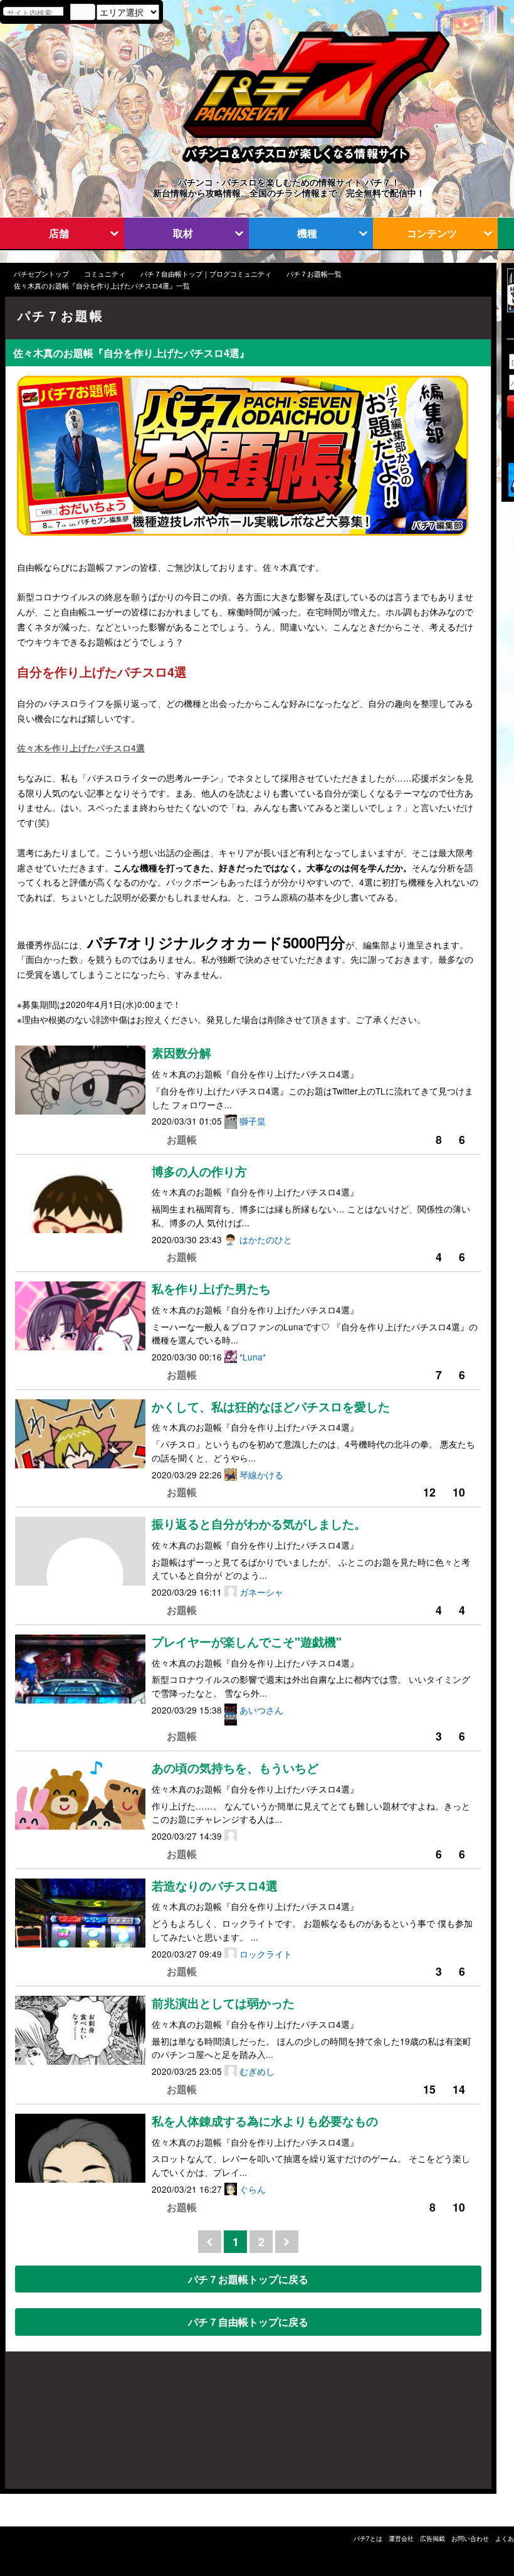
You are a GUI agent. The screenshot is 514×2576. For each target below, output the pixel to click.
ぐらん (253, 2189)
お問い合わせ (470, 2538)
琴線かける (261, 1475)
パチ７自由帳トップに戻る (248, 2322)
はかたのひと (266, 1239)
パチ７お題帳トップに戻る (248, 2279)
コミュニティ (105, 274)
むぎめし (257, 2071)
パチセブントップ (41, 274)
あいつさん (261, 1710)
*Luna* (253, 1357)
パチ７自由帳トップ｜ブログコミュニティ (206, 274)
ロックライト (266, 1954)
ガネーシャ (261, 1592)
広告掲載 (433, 2538)
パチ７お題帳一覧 (314, 274)
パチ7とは (368, 2538)
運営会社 (401, 2538)
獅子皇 (253, 1121)
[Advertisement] (65, 2427)
